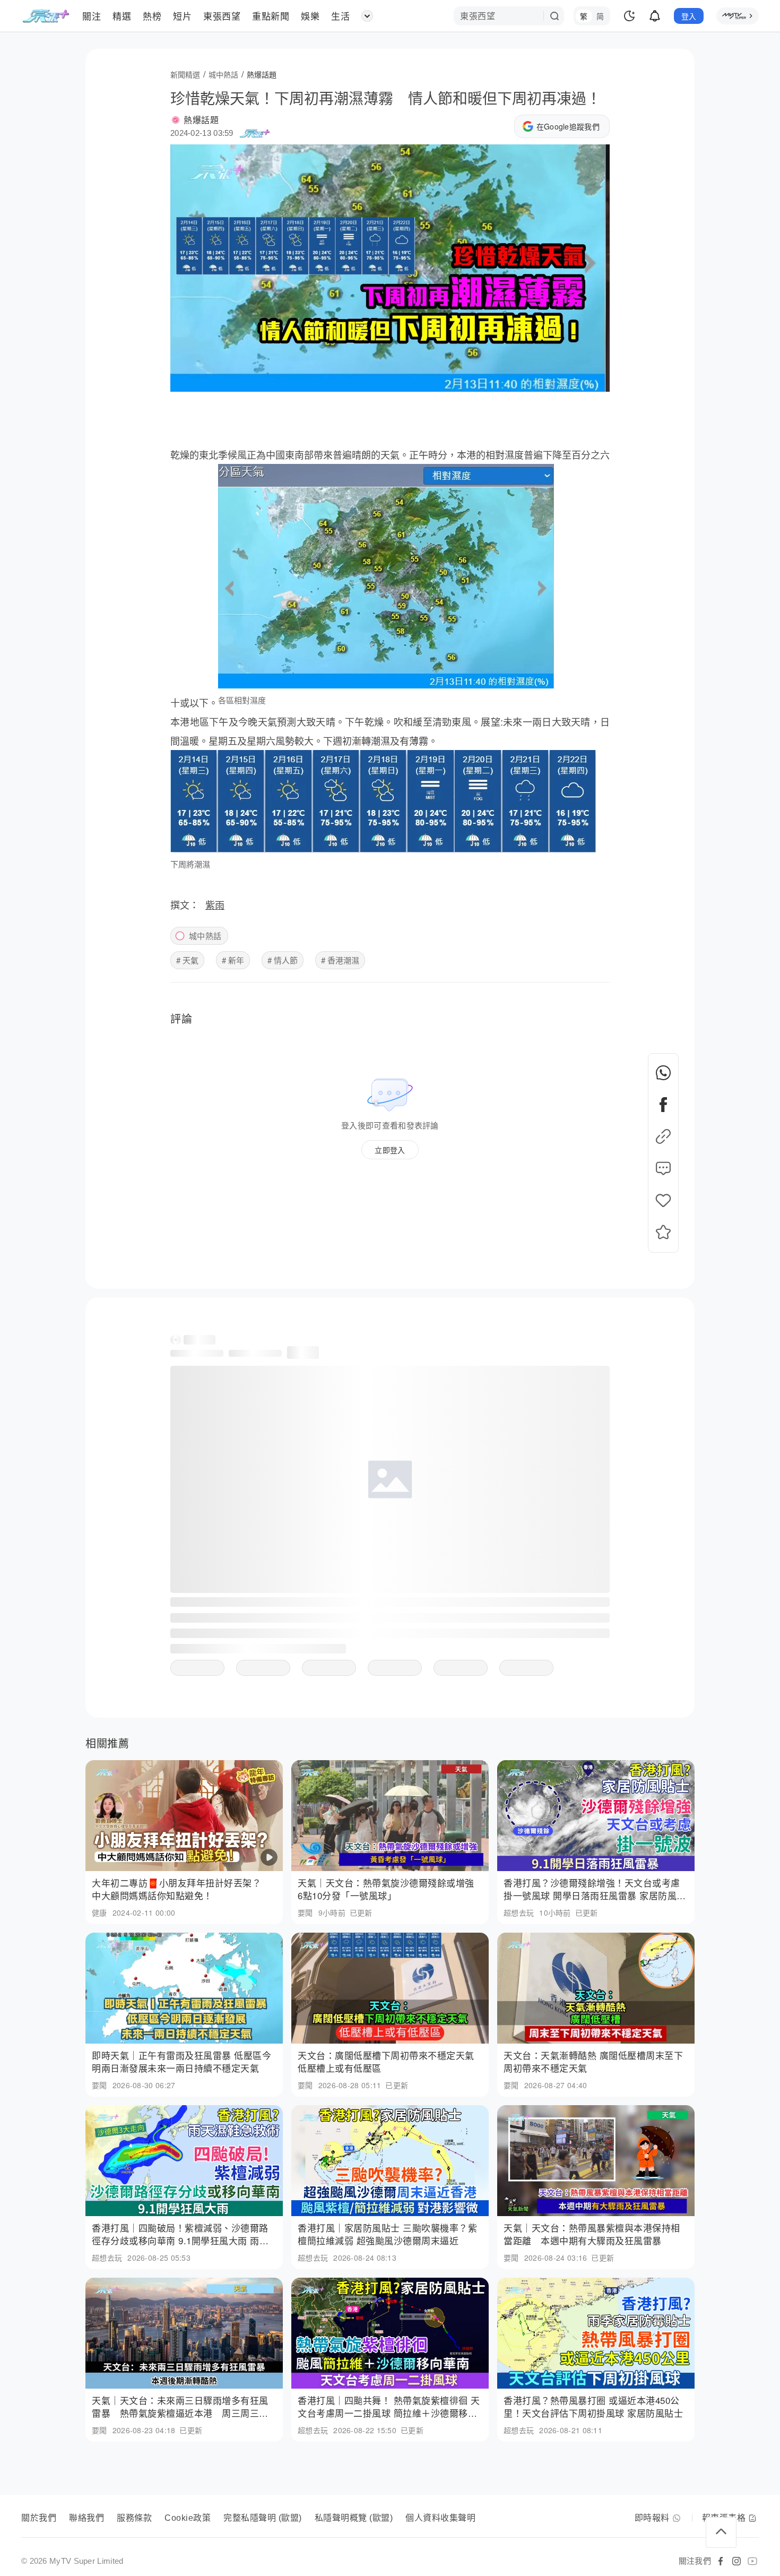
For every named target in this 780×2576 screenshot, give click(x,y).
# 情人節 (283, 960)
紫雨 (215, 904)
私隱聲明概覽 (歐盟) (354, 2518)
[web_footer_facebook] (721, 2561)
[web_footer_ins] (736, 2561)
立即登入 (390, 1150)
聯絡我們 (86, 2518)
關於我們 (39, 2518)
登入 (689, 16)
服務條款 (134, 2518)
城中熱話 (205, 936)
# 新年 (233, 960)
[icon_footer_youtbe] (752, 2561)
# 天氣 (187, 960)
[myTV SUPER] (738, 16)
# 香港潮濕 (340, 960)
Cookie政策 (188, 2518)
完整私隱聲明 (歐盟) (263, 2518)
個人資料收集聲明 (440, 2518)
